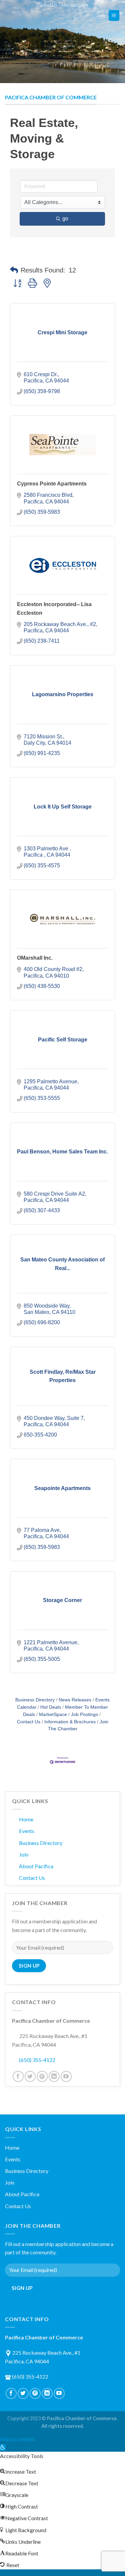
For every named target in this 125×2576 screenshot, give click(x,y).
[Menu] (114, 15)
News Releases (75, 1700)
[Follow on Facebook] (18, 2076)
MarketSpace (53, 1715)
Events (27, 1831)
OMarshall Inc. (35, 958)
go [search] (65, 218)
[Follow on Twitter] (30, 2076)
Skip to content (17, 2439)
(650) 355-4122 (37, 2060)
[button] (14, 270)
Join (24, 1854)
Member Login (75, 5)
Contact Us (47, 5)
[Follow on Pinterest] (42, 2076)
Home (26, 1819)
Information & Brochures (70, 1722)
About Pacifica (36, 1866)
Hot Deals (51, 1707)
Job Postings (84, 1715)
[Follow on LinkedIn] (54, 2076)
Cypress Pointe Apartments (52, 484)
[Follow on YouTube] (66, 2076)
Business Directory (35, 1700)
